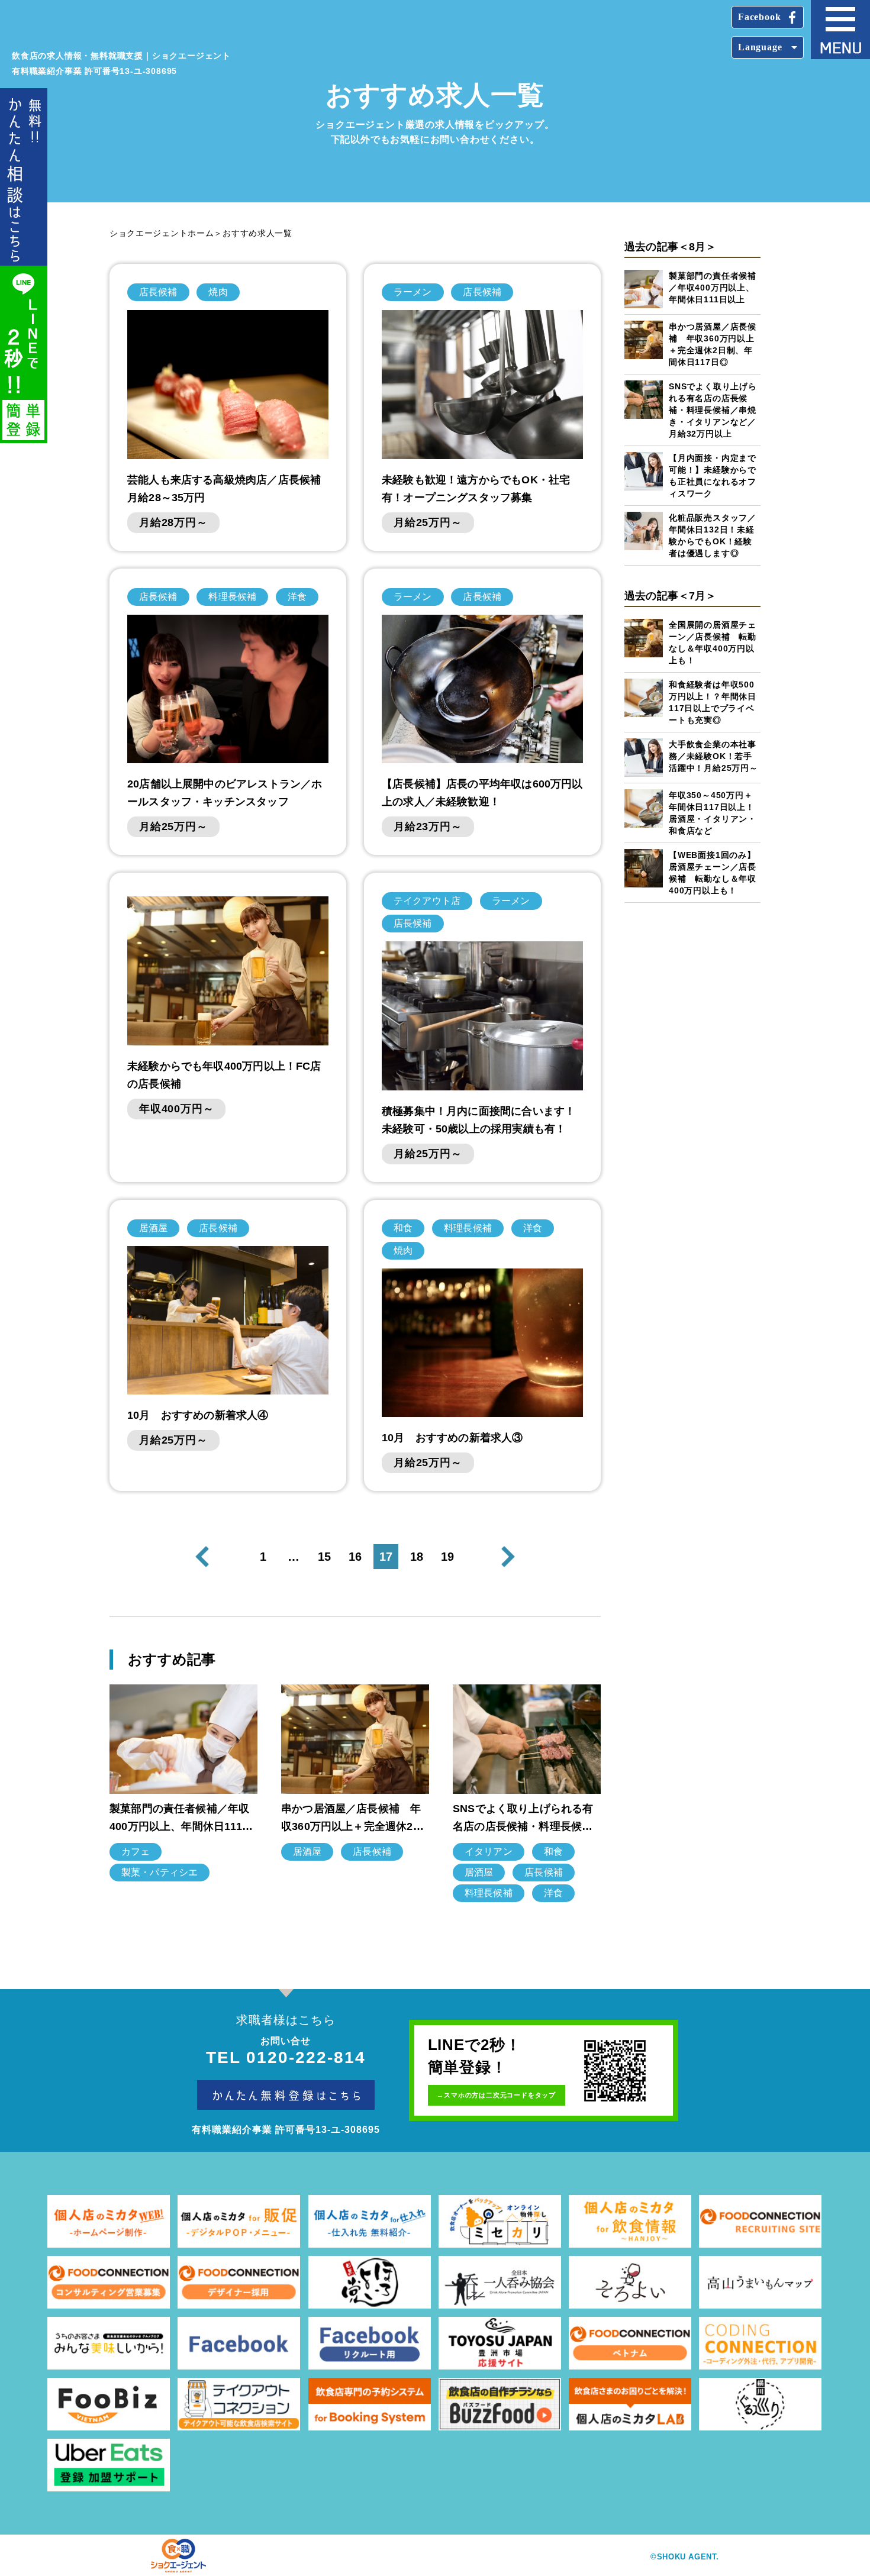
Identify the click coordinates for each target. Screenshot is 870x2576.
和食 (403, 1228)
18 (417, 1557)
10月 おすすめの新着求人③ (452, 1438)
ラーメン (413, 292)
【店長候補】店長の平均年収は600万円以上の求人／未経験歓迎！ (482, 793)
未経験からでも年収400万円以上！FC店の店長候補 (224, 1075)
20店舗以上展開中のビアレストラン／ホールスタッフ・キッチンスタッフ (225, 793)
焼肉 (218, 292)
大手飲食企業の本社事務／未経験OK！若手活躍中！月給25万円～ (713, 756)
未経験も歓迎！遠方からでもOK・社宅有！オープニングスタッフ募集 (476, 489)
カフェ (136, 1852)
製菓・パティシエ (159, 1872)
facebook (759, 17)
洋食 (297, 597)
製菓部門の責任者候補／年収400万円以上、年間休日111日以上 (713, 288)
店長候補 (158, 292)
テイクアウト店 (427, 901)
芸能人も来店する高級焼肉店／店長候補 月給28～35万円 (228, 489)
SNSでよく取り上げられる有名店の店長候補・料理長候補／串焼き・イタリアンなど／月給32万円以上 (713, 410)
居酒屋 (153, 1228)
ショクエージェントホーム (162, 233)
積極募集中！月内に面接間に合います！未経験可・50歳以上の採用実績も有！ (478, 1120)
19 (447, 1557)
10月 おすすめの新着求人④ (198, 1415)
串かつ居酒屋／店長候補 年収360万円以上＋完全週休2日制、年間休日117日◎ (352, 1819)
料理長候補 (232, 597)
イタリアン (489, 1852)
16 (355, 1557)
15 (324, 1557)
